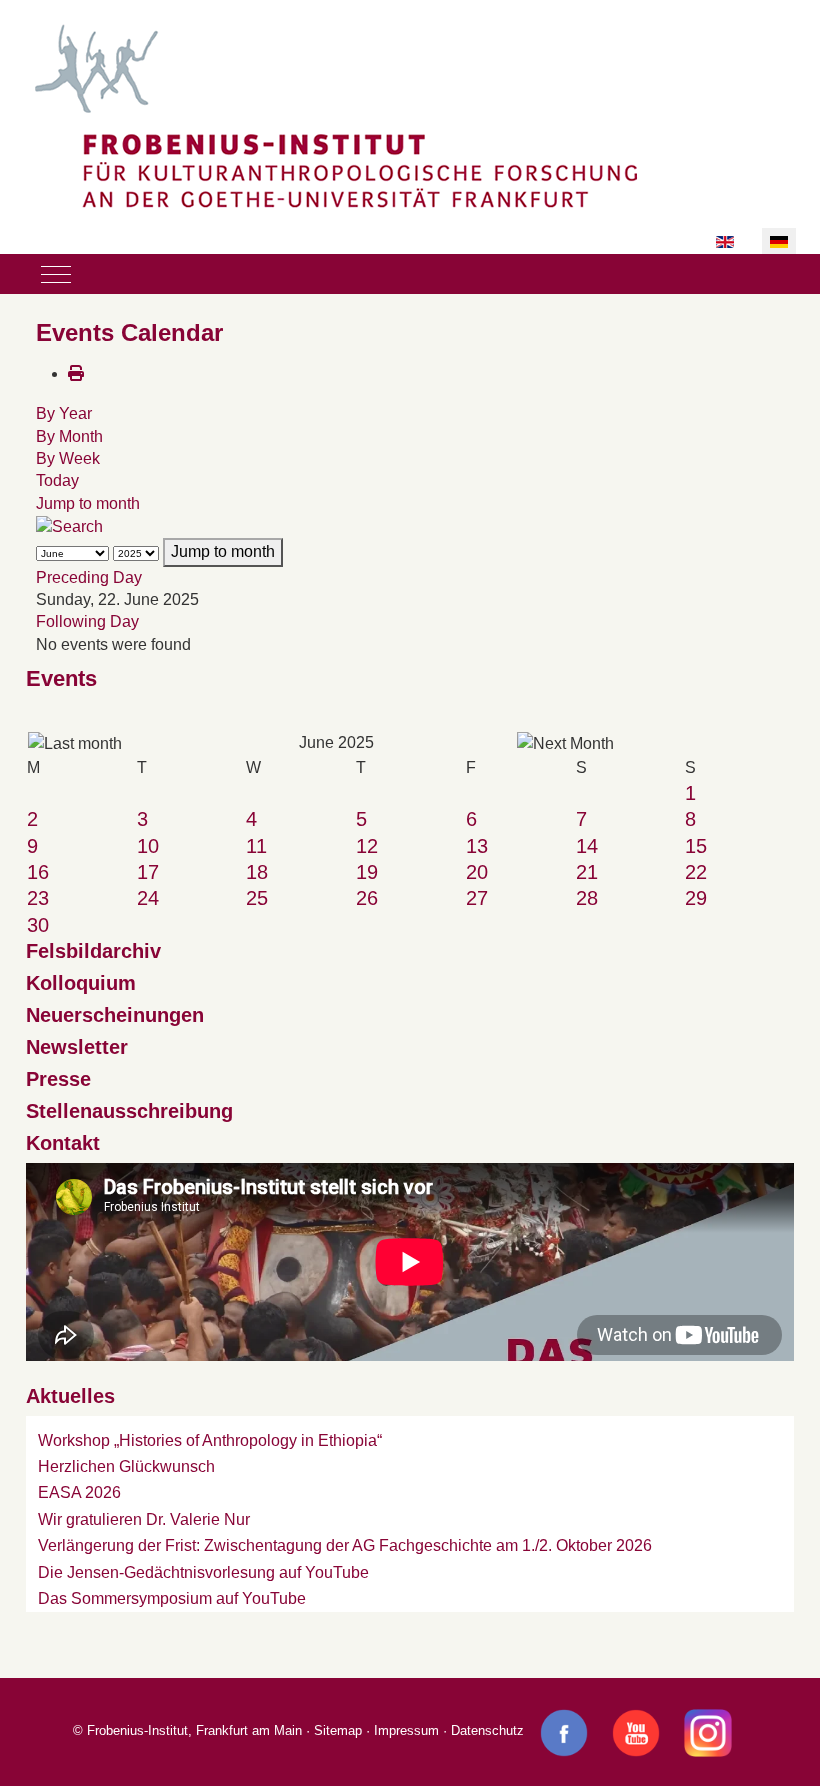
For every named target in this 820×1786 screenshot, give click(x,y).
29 (696, 898)
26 (367, 898)
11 (256, 846)
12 (367, 846)
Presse (58, 1079)
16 (38, 872)
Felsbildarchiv (93, 951)
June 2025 (336, 742)
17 (148, 872)
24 (148, 898)
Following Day (87, 621)
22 (696, 872)
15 (696, 846)
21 (587, 872)
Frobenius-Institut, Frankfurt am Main (194, 1731)
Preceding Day (89, 577)
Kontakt (63, 1143)
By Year (64, 413)
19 (367, 872)
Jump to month (88, 503)
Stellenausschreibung (129, 1111)
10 (148, 846)
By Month (69, 436)
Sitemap (338, 1731)
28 (587, 898)
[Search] (69, 525)
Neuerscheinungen (115, 1015)
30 (38, 925)
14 (587, 846)
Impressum (406, 1731)
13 (477, 846)
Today (57, 480)
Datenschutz (487, 1731)
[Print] (76, 373)
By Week (68, 458)
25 (257, 898)
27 (477, 898)
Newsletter (77, 1047)
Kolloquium (81, 983)
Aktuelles (70, 1396)
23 (38, 898)
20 (477, 872)
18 (257, 872)
